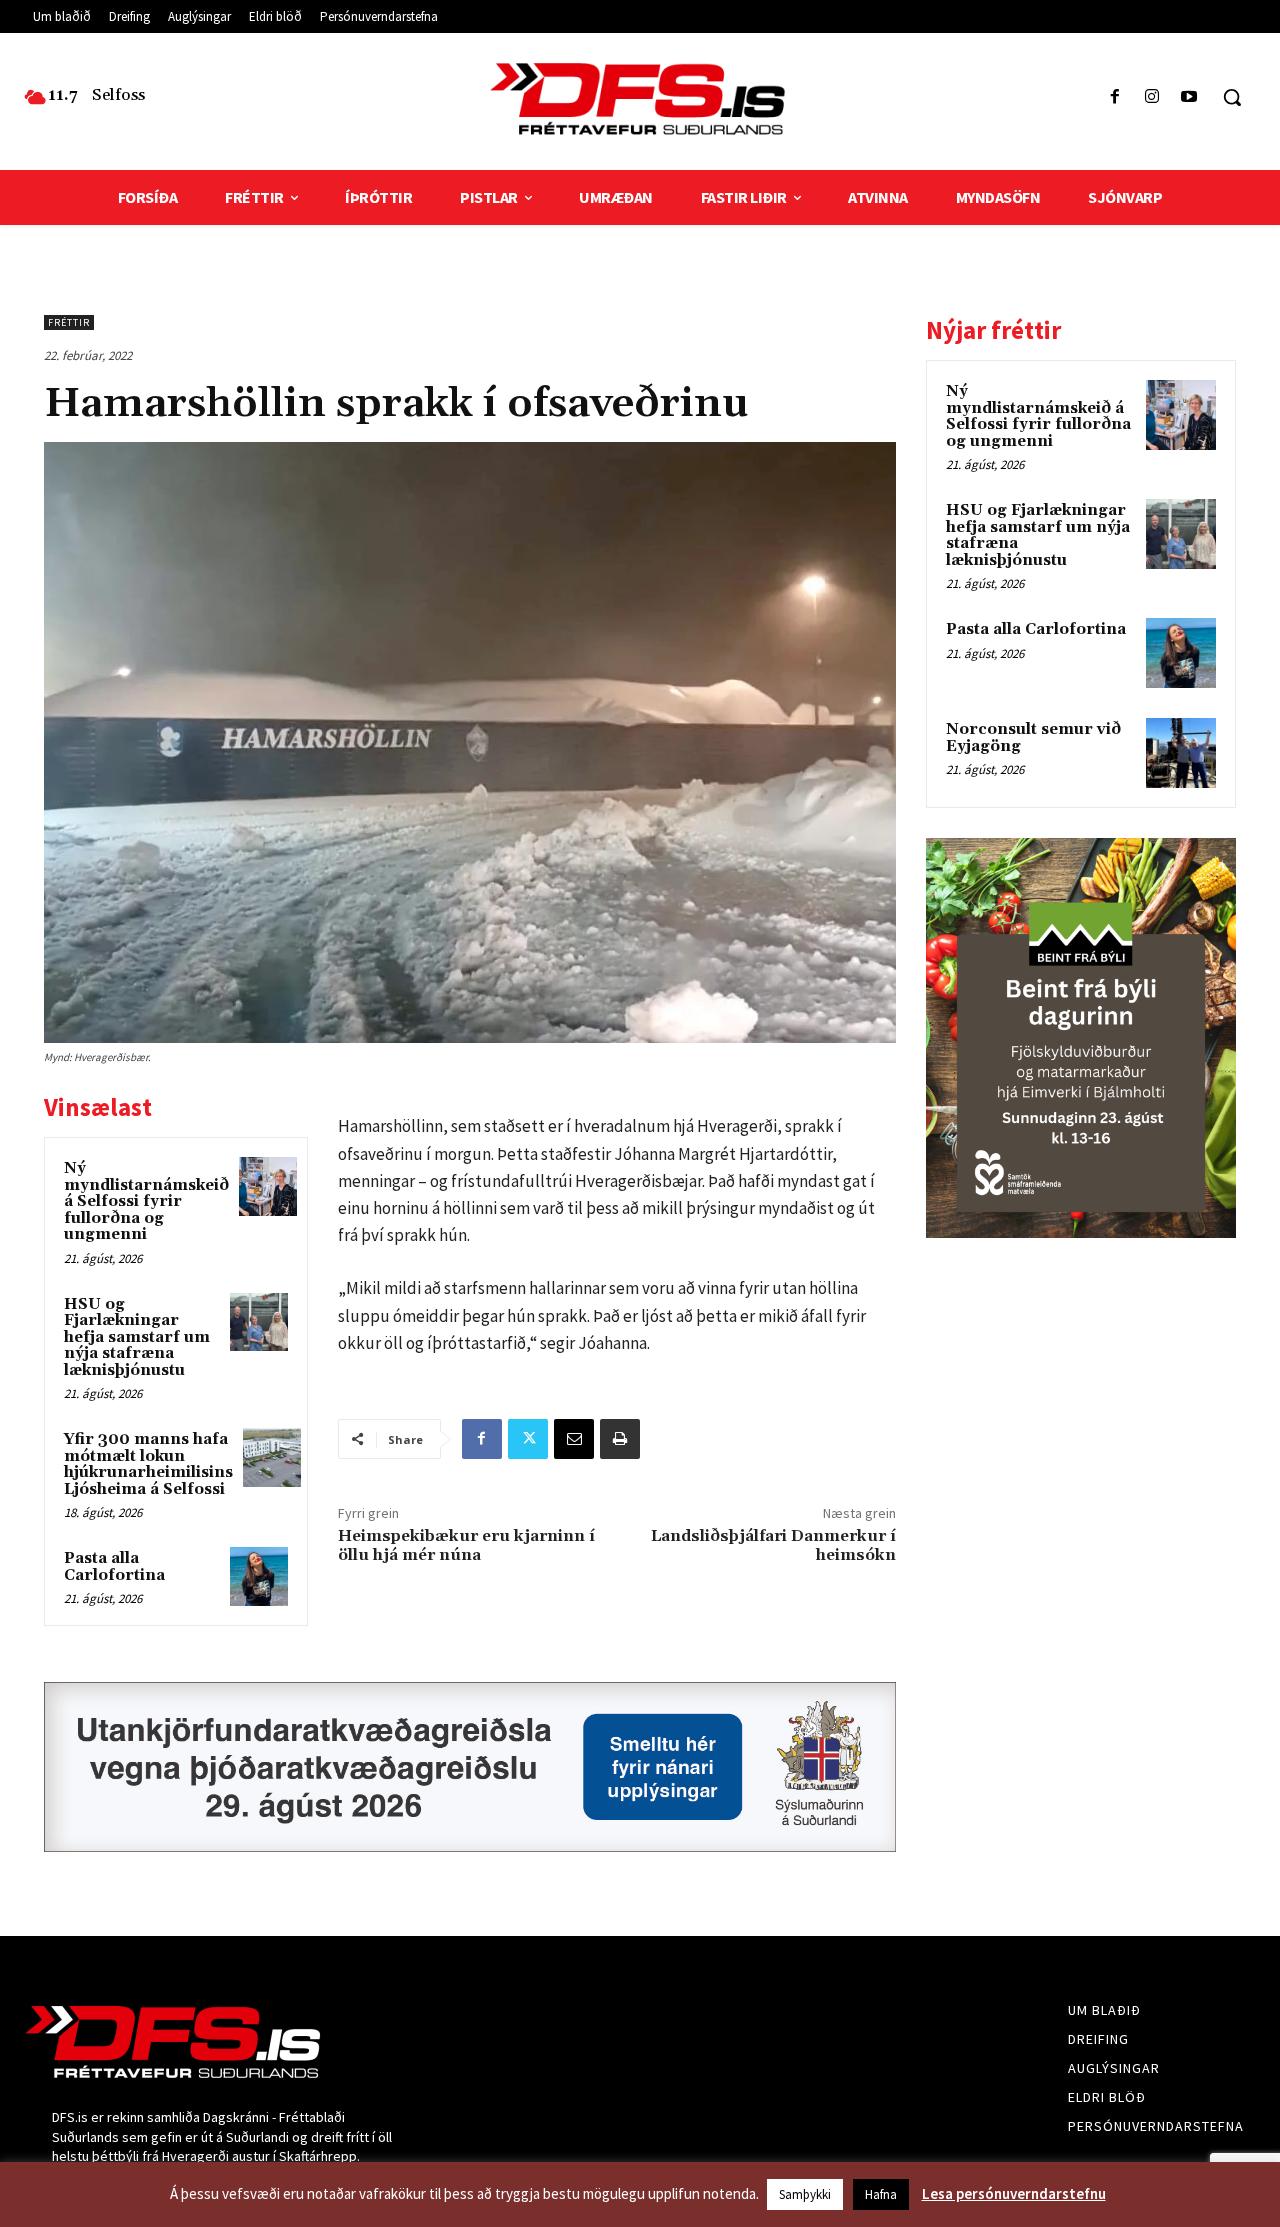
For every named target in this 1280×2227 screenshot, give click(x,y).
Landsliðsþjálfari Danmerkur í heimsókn (773, 1545)
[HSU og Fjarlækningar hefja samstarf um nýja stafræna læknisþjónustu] (259, 1322)
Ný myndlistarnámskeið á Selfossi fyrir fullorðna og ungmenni (146, 1201)
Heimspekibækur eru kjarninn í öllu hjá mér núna (466, 1545)
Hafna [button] (881, 2194)
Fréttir (69, 322)
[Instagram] (1152, 97)
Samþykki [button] (805, 2194)
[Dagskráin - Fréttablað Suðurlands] (639, 99)
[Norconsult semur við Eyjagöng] (1181, 753)
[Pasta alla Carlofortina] (259, 1576)
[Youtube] (1189, 97)
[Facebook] (1114, 97)
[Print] (620, 1439)
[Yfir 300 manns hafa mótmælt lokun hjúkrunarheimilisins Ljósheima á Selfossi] (272, 1457)
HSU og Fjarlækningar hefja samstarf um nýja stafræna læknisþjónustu (137, 1337)
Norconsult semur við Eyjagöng (1033, 738)
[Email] (574, 1439)
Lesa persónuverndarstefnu (1014, 2193)
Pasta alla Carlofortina (114, 1567)
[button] (1232, 97)
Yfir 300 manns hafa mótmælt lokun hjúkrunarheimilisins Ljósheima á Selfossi (148, 1464)
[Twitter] (528, 1439)
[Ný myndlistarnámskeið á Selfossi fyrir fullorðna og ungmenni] (268, 1186)
